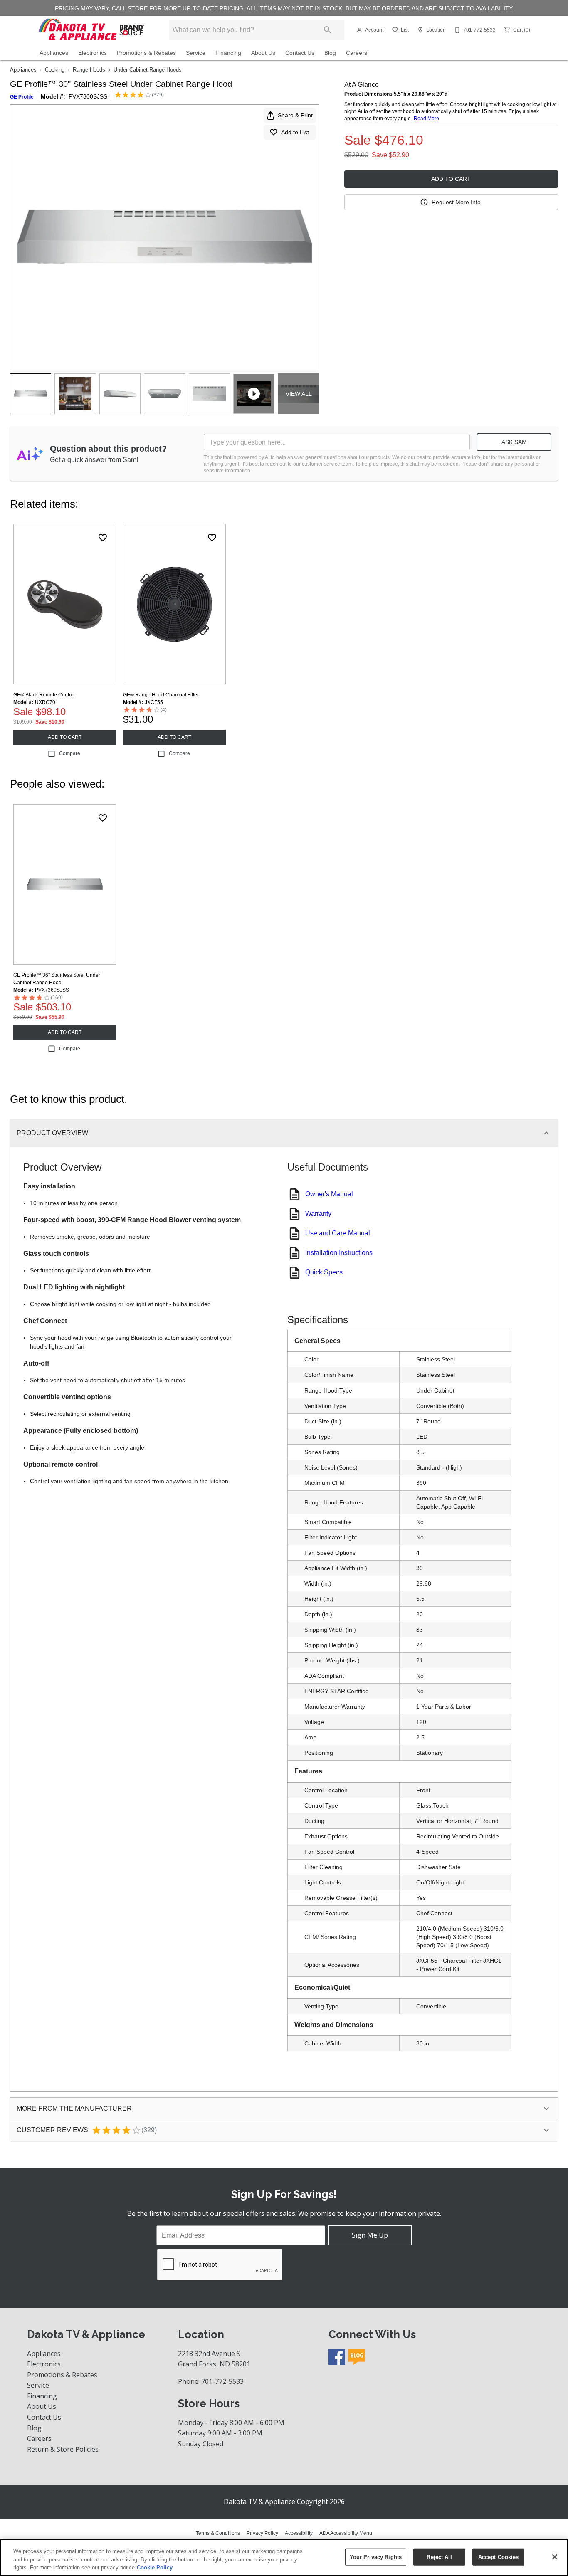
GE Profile (22, 97)
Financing (228, 53)
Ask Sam (514, 442)
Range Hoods (89, 70)
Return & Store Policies (63, 2449)
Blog (330, 53)
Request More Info (456, 202)
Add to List (295, 132)
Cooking (55, 70)
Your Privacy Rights (376, 2557)
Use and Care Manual (338, 1233)
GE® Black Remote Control (44, 695)
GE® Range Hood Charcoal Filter (161, 695)
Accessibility (299, 2533)
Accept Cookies (499, 2557)
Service (196, 53)
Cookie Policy (155, 2567)
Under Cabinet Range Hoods (148, 70)
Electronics (93, 53)
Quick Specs (324, 1272)
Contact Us (300, 53)
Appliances (54, 53)
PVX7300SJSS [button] (88, 96)
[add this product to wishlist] (103, 538)
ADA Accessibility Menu (346, 2533)
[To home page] (92, 30)
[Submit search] (328, 30)
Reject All (439, 2557)
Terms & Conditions (218, 2533)
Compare (70, 753)
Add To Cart (451, 179)
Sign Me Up (370, 2235)
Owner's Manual (329, 1194)
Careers (357, 53)
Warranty (318, 1214)
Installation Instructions (339, 1253)
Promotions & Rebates (146, 53)
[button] (359, 30)
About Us (263, 53)
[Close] (555, 2557)
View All (299, 394)
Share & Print (295, 115)
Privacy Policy (262, 2533)
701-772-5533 (222, 2381)
